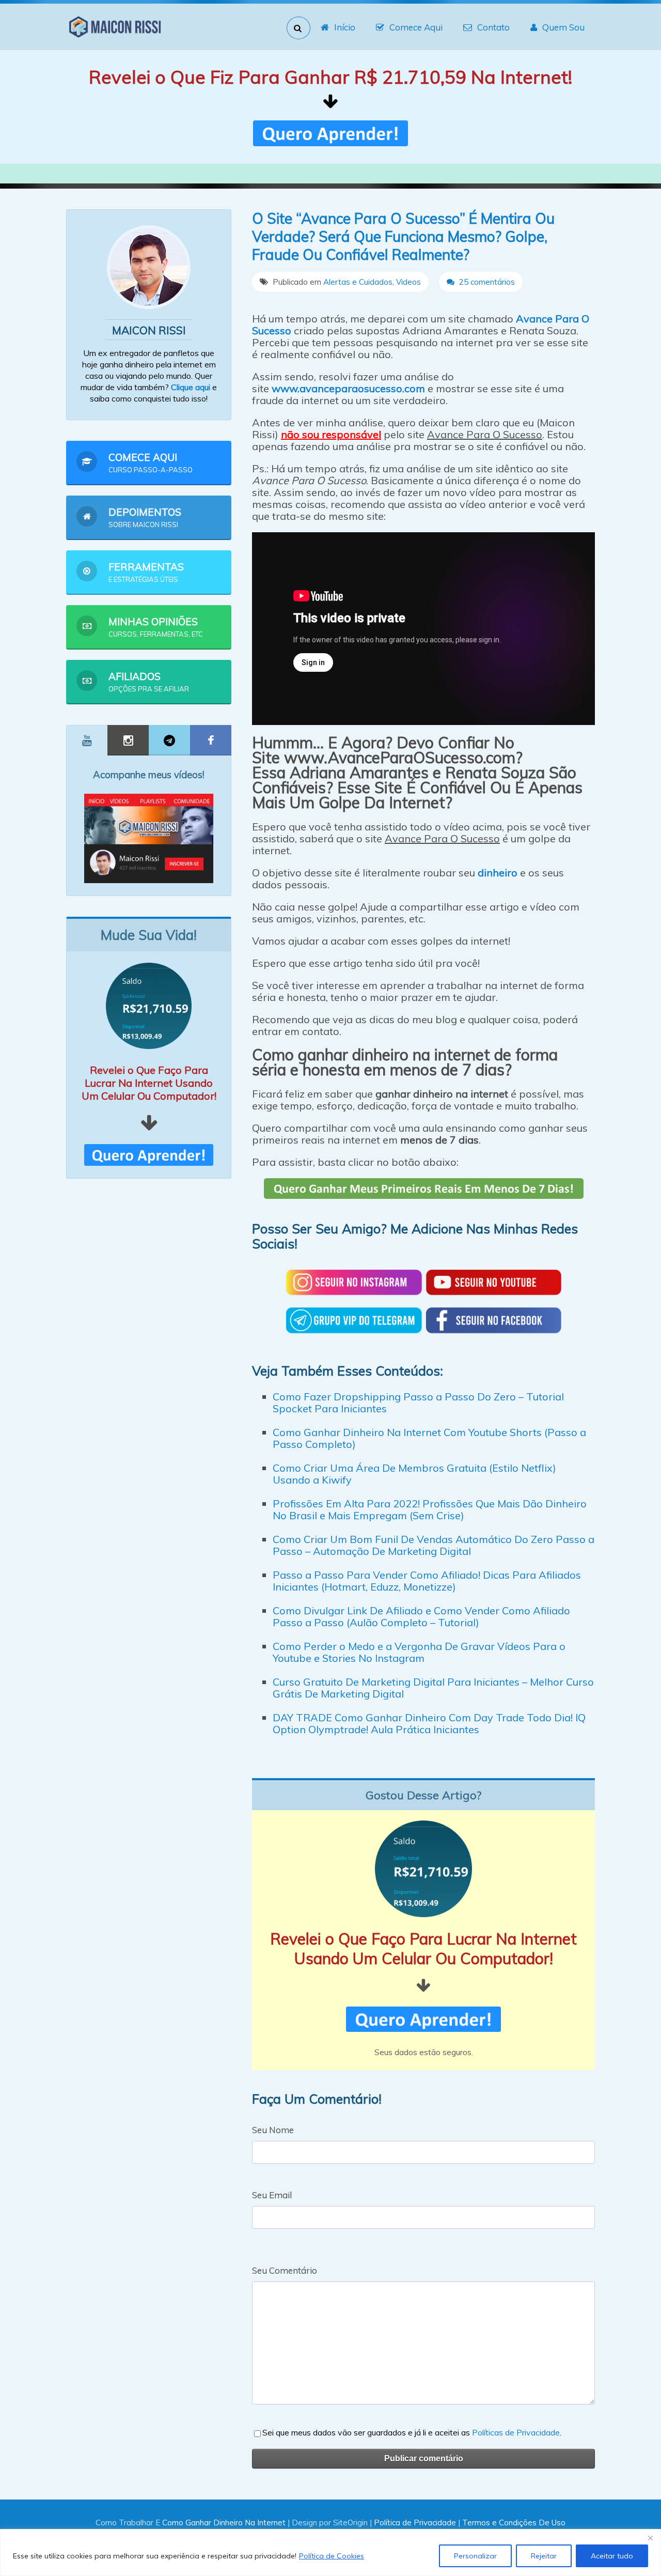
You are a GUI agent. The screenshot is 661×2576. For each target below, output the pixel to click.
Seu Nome (273, 2130)
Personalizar (475, 2556)
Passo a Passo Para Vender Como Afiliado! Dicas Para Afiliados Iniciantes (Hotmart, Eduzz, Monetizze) (427, 1581)
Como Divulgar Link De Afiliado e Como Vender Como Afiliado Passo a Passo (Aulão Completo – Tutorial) (421, 1616)
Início (345, 27)
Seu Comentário (285, 2270)
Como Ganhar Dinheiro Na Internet (224, 2523)
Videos (408, 282)
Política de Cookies (332, 2556)
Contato (493, 27)
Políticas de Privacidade (516, 2432)
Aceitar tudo (612, 2556)
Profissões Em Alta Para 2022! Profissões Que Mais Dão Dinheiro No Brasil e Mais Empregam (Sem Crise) (430, 1509)
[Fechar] (650, 2538)
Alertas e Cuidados (358, 282)
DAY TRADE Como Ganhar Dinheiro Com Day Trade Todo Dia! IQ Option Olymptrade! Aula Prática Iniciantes (429, 1723)
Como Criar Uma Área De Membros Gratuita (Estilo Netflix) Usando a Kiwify (414, 1474)
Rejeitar (544, 2556)
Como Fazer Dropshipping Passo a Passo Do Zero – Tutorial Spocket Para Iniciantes (418, 1402)
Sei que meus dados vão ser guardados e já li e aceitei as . (412, 2432)
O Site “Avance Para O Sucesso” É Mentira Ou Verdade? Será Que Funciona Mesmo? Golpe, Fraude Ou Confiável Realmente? (403, 236)
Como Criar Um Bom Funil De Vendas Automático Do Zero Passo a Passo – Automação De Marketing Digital (434, 1545)
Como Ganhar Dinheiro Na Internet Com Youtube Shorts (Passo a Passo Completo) (429, 1438)
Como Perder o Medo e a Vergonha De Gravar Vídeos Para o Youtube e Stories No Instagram (419, 1652)
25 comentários (486, 282)
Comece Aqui (416, 27)
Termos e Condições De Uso (514, 2523)
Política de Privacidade (415, 2523)
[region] (330, 2552)
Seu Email (272, 2195)
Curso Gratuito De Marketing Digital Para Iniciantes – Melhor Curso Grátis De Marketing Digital (433, 1688)
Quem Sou (563, 27)
